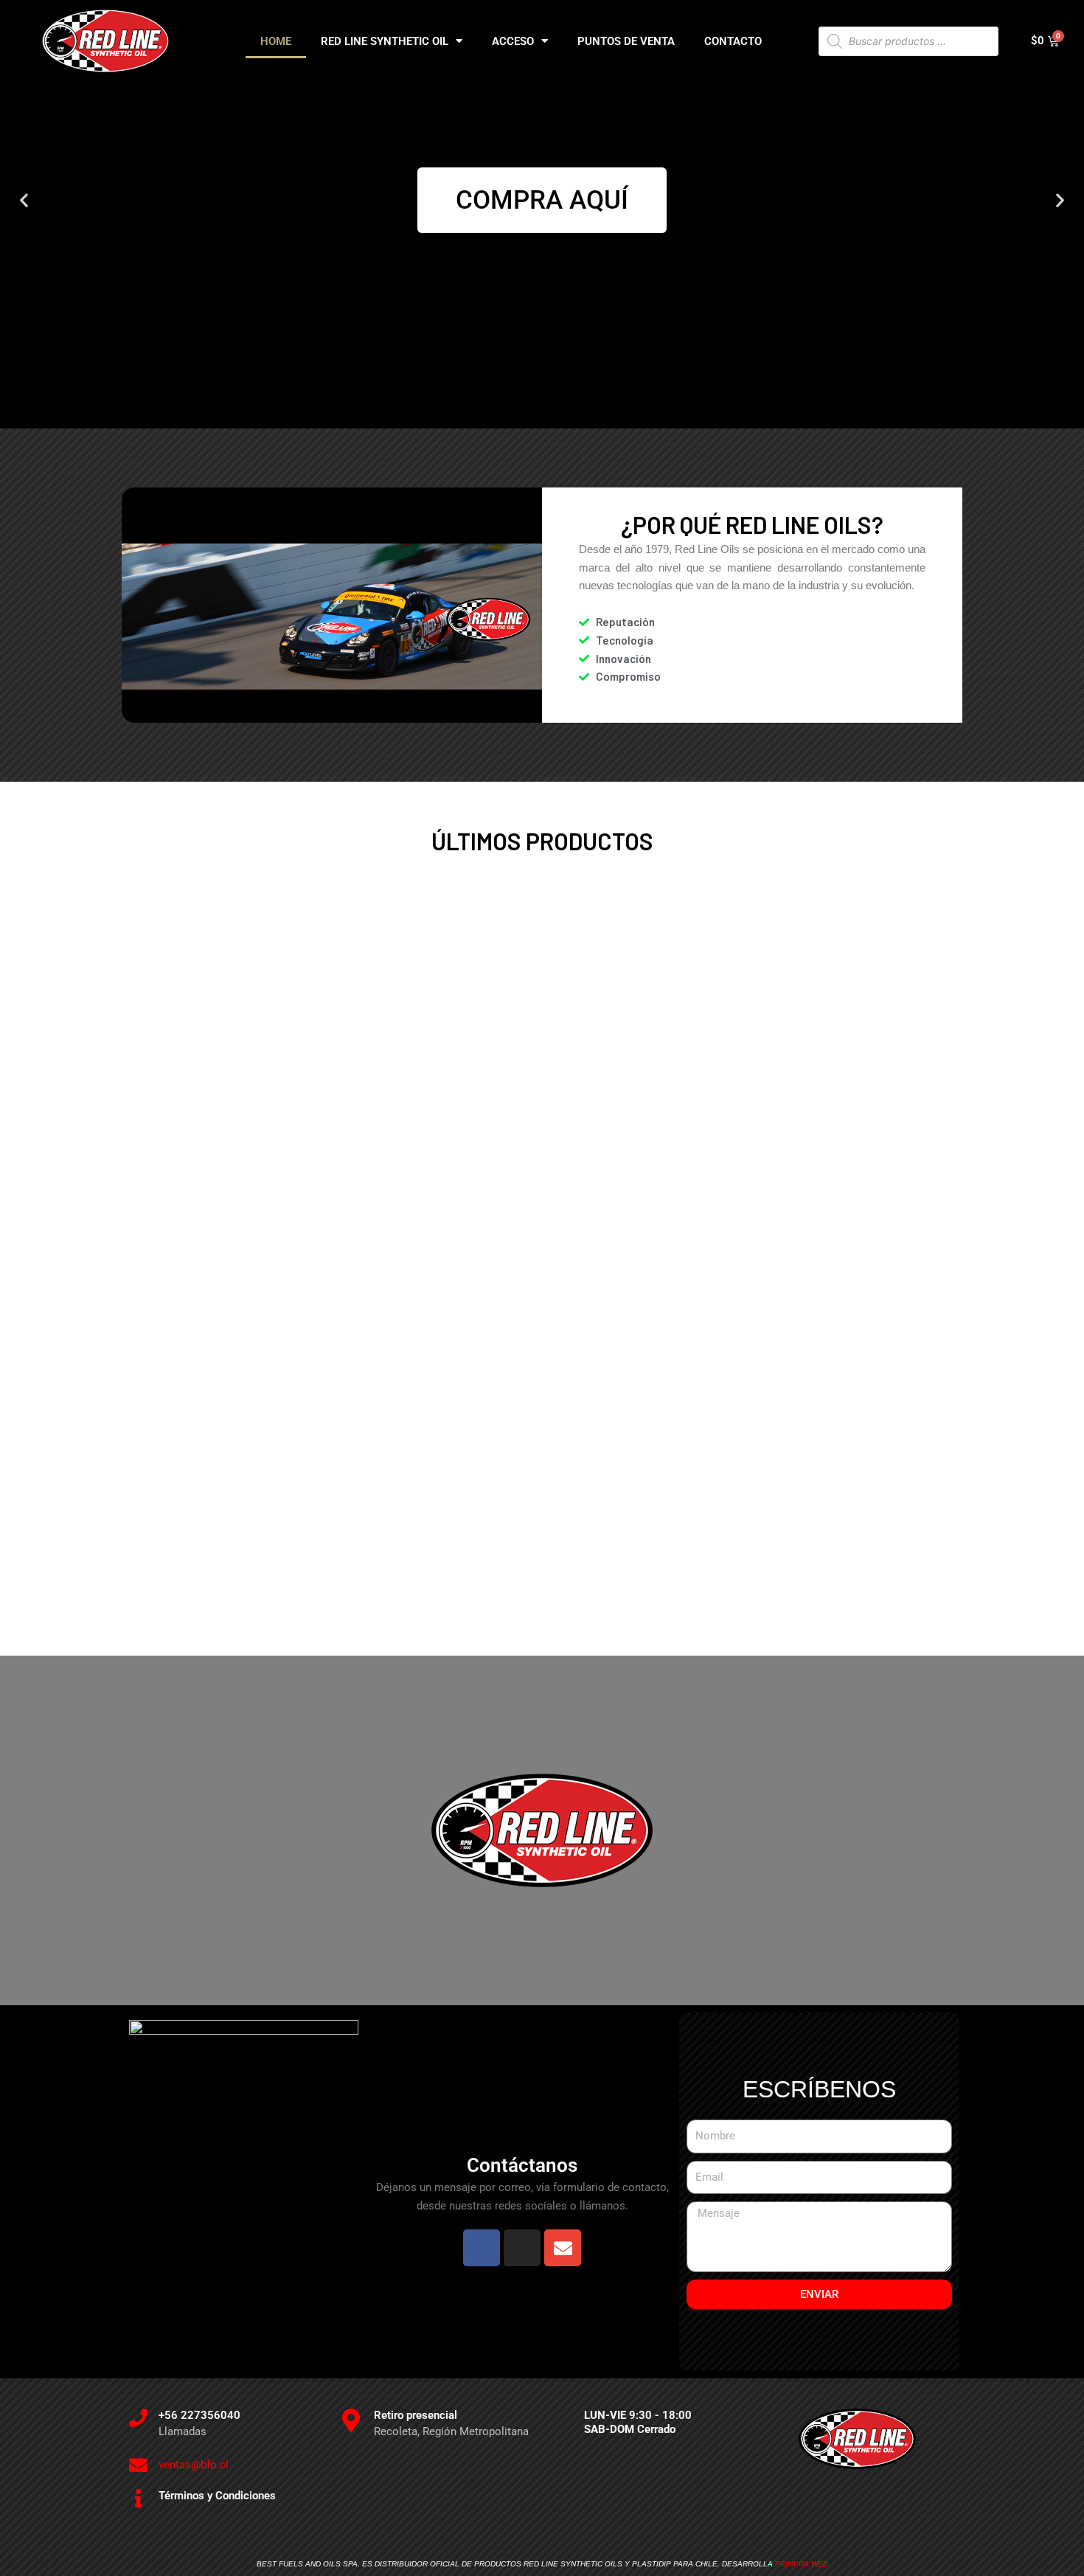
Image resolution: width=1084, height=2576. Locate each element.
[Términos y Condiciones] (138, 2498)
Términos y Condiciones (217, 2496)
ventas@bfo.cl (194, 2465)
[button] (24, 200)
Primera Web (802, 2564)
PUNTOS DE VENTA (626, 41)
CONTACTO (733, 41)
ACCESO (513, 41)
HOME (276, 41)
